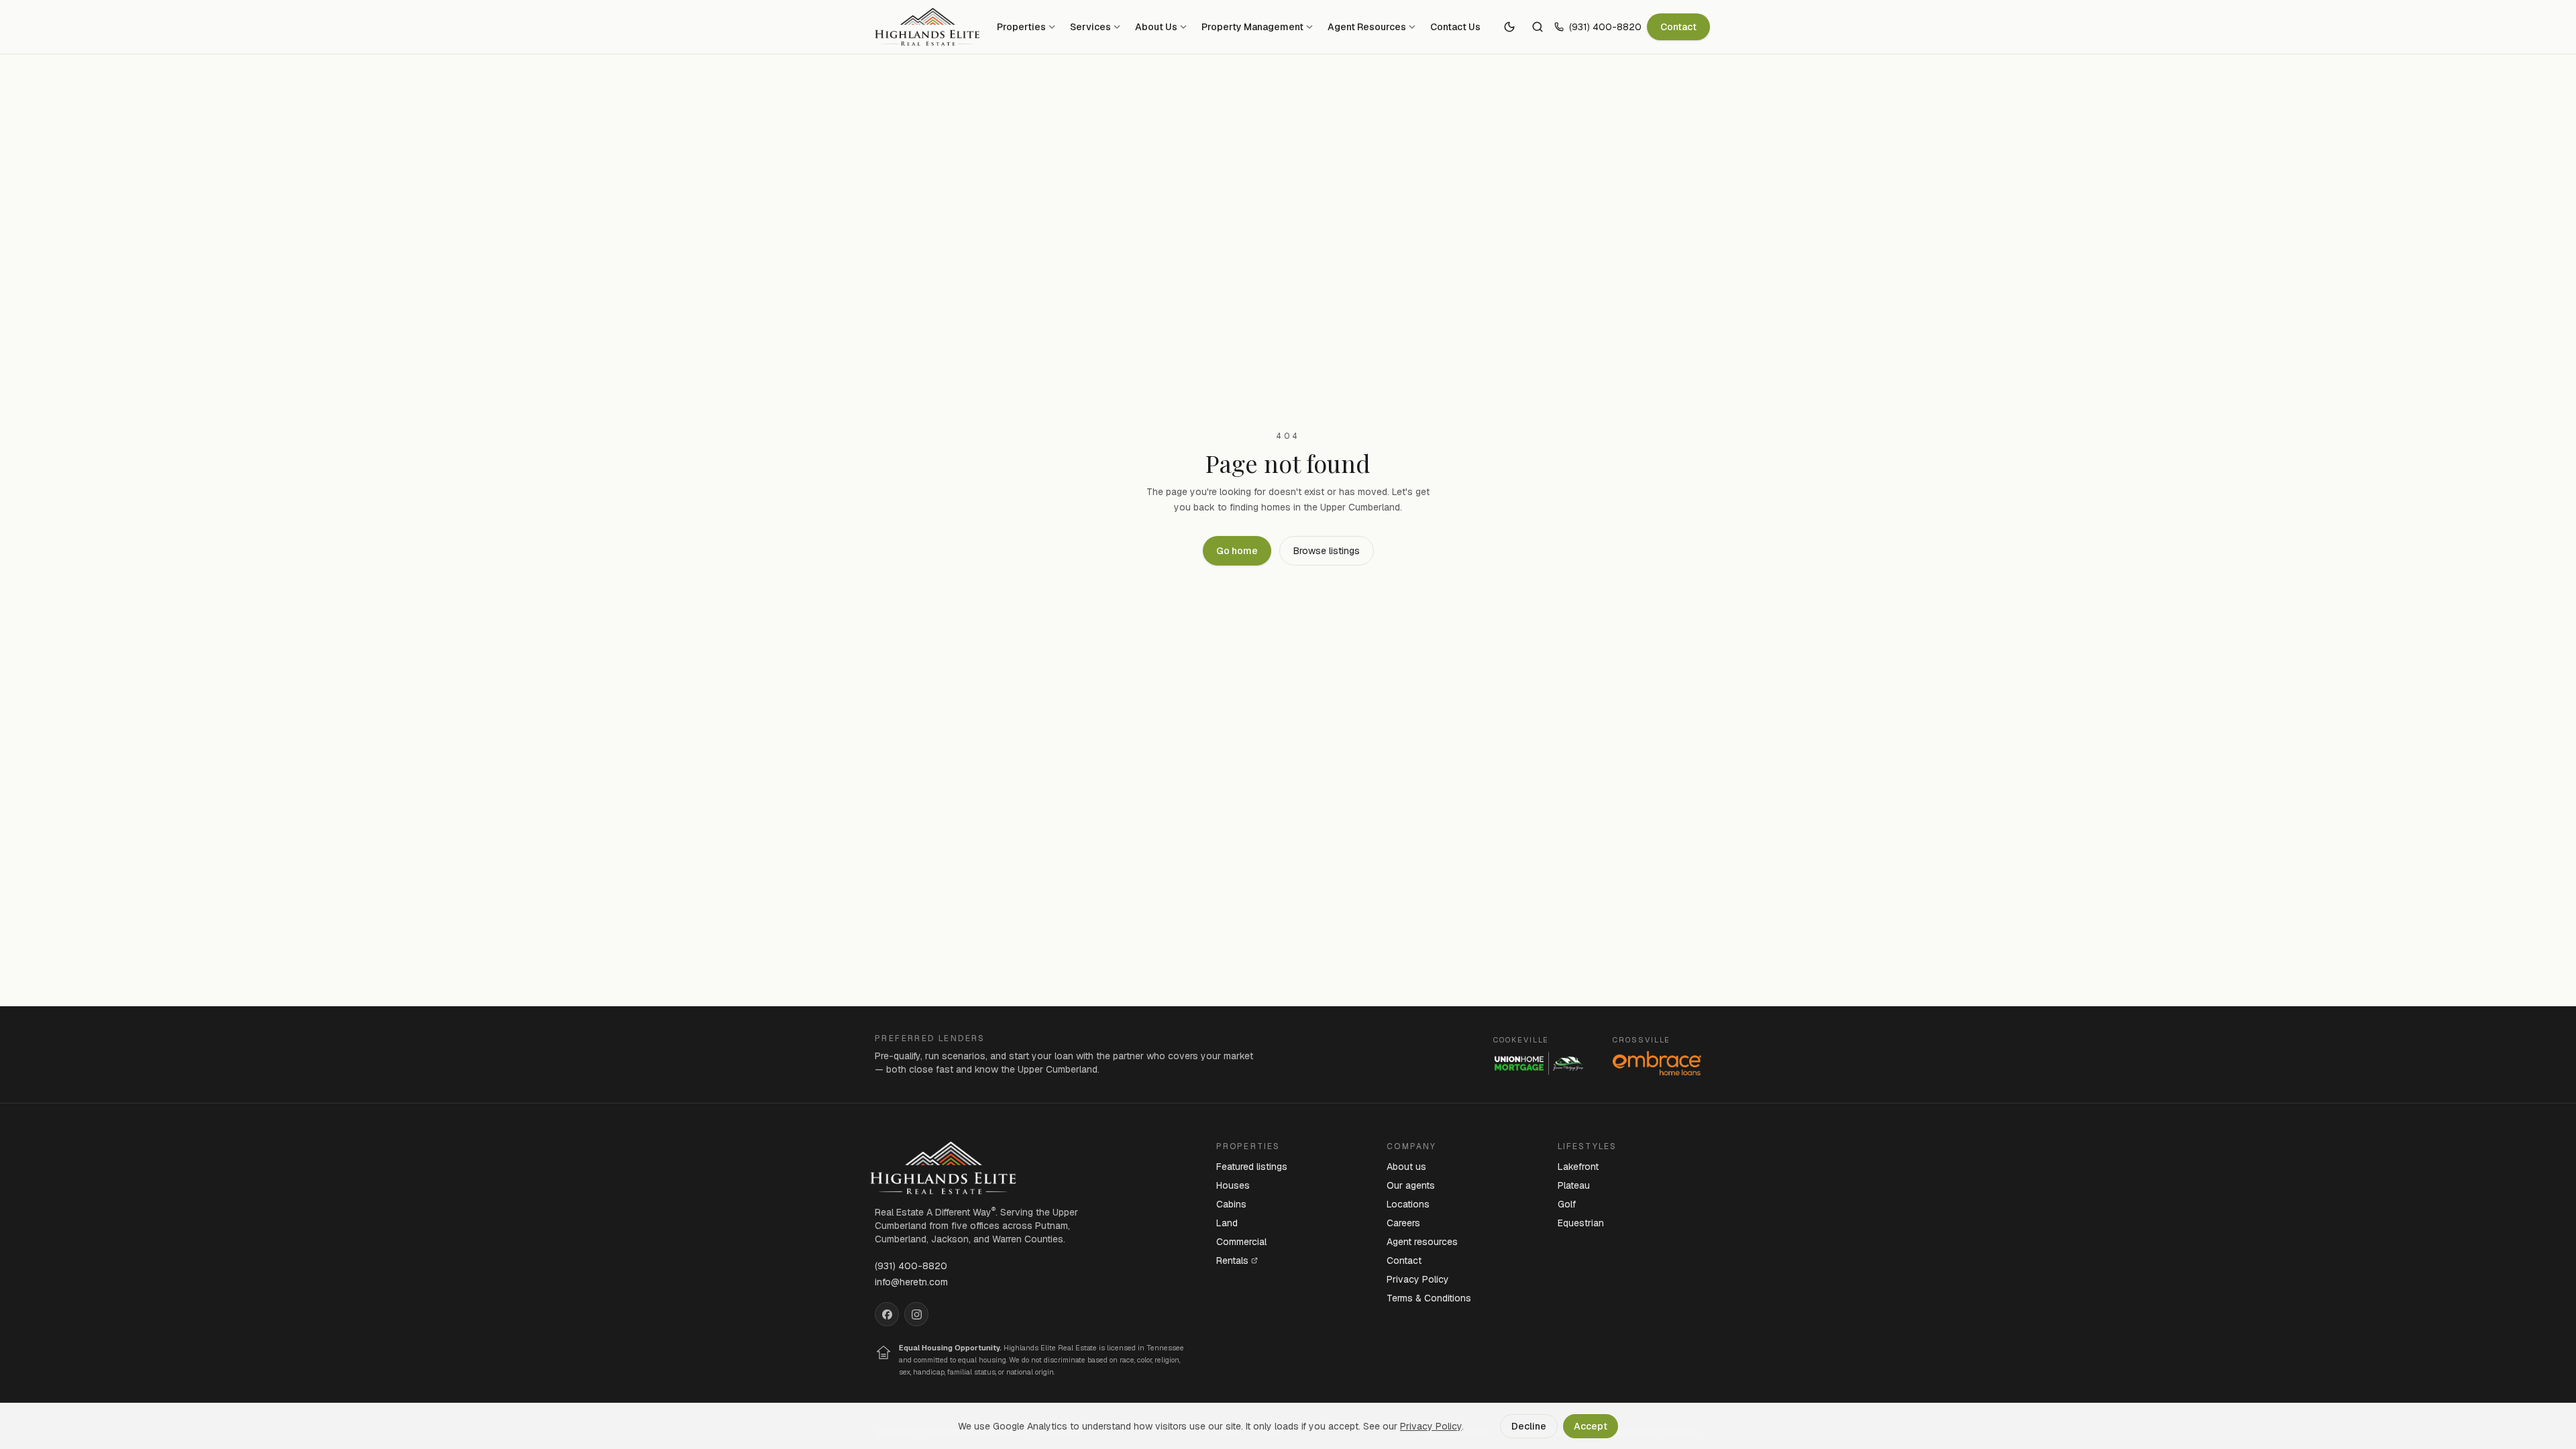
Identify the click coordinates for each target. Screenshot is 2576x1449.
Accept (1591, 1426)
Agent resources (1422, 1242)
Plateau (1574, 1185)
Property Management (1252, 27)
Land (1227, 1223)
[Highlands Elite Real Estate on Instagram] (916, 1314)
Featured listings (1252, 1167)
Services (1090, 27)
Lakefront (1578, 1167)
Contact (1678, 27)
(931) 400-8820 (1605, 27)
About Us (1156, 27)
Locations (1408, 1204)
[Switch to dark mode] (1509, 27)
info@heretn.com (911, 1282)
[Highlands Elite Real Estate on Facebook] (887, 1314)
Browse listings (1327, 551)
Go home (1237, 551)
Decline (1529, 1426)
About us (1406, 1167)
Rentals (1232, 1260)
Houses (1233, 1185)
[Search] (1538, 27)
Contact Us (1455, 27)
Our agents (1411, 1185)
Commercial (1241, 1242)
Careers (1403, 1223)
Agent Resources (1367, 27)
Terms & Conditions (1429, 1298)
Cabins (1231, 1204)
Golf (1567, 1204)
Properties (1021, 27)
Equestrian (1581, 1223)
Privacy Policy (1418, 1279)
